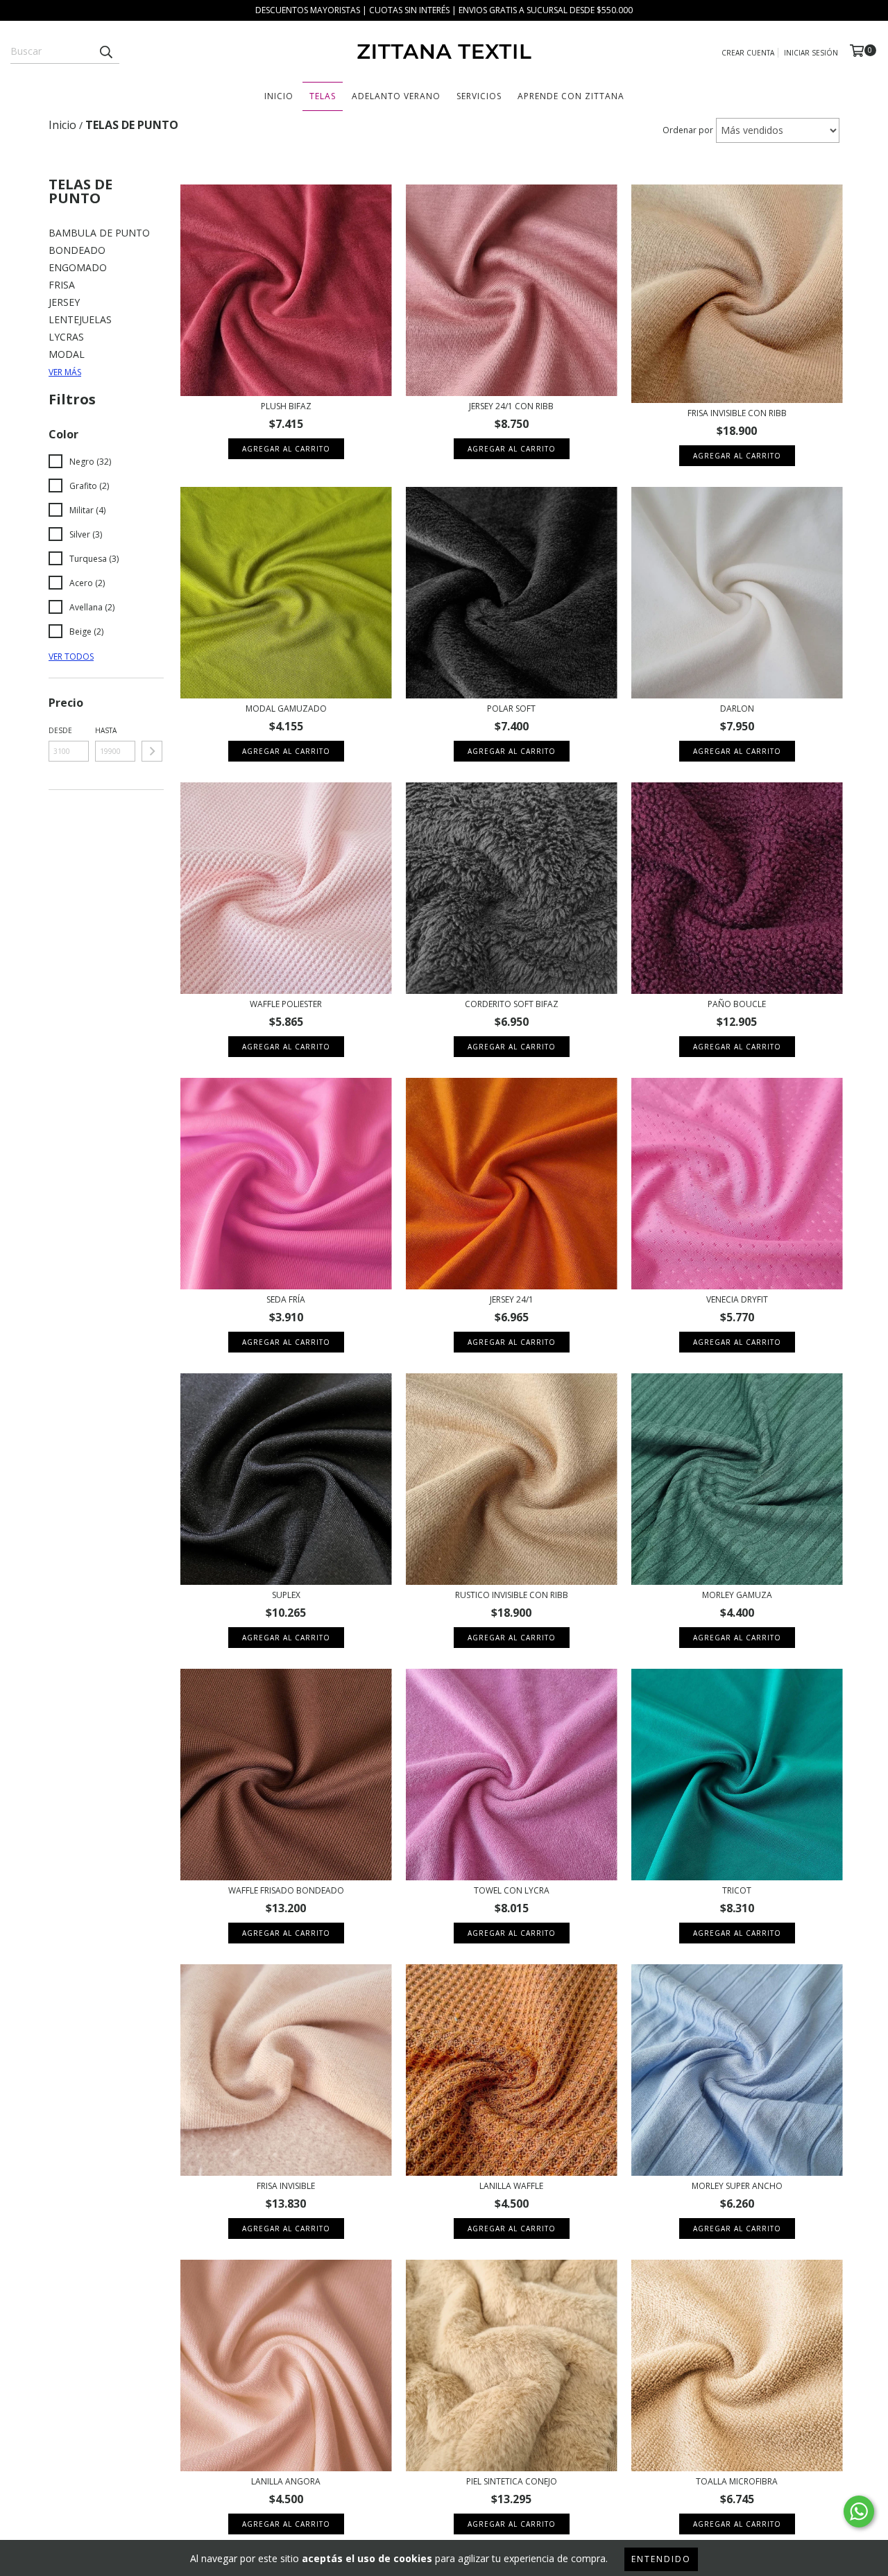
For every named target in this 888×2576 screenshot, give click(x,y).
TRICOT (737, 1890)
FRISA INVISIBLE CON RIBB (737, 413)
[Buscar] (105, 51)
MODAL (67, 354)
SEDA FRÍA (286, 1299)
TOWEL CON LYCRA (512, 1890)
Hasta (106, 730)
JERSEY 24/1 (512, 1299)
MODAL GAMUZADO (286, 709)
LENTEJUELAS (80, 319)
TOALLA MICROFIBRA (737, 2481)
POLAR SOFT (511, 709)
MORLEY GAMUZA (737, 1595)
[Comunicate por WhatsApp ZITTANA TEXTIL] (859, 2511)
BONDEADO (77, 250)
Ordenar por (688, 130)
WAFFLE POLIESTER (286, 1004)
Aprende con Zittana (571, 96)
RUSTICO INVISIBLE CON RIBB (512, 1595)
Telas (323, 96)
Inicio (279, 96)
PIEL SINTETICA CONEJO (512, 2481)
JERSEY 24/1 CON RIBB (511, 406)
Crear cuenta (748, 53)
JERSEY (64, 302)
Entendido (661, 2559)
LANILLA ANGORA (286, 2481)
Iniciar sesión (811, 53)
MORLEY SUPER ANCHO (737, 2186)
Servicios (479, 96)
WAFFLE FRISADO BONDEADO (286, 1890)
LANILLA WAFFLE (511, 2186)
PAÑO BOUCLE (737, 1004)
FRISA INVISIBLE (286, 2186)
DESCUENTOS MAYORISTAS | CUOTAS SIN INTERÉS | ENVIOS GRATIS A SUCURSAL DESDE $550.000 (444, 10)
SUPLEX (286, 1595)
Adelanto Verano (396, 96)
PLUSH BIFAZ (286, 406)
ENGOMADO (78, 267)
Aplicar (152, 751)
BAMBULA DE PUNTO (99, 233)
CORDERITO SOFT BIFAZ (512, 1004)
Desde (60, 730)
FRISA (62, 285)
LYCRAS (66, 337)
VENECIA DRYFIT (737, 1299)
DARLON (737, 709)
